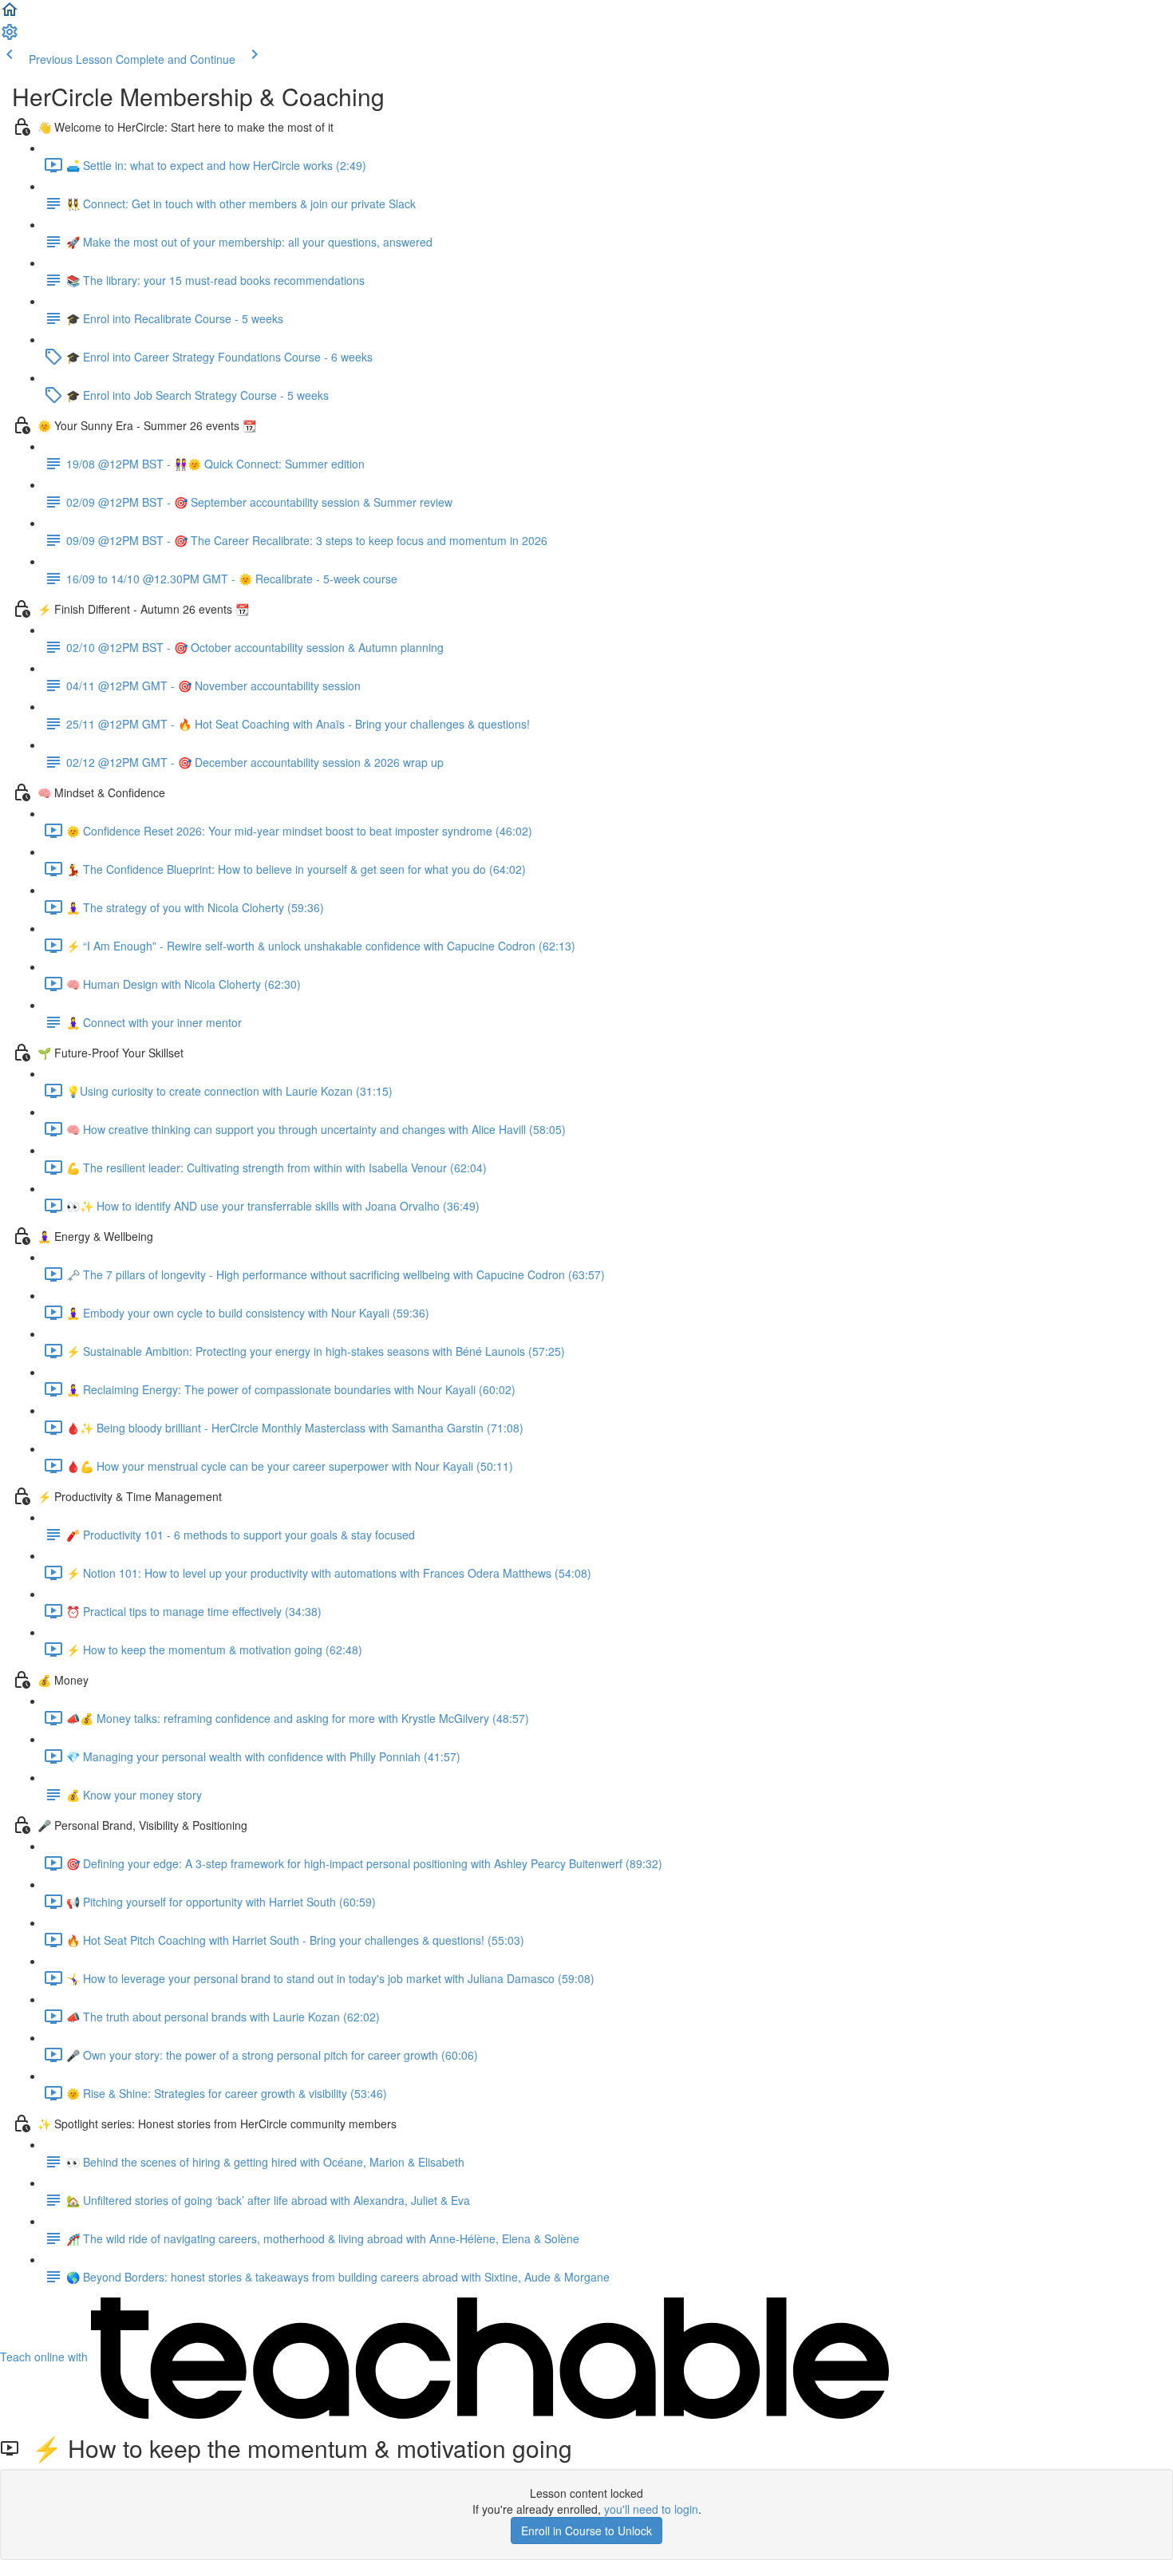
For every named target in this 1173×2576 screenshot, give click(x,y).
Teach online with (45, 2357)
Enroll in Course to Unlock (586, 2531)
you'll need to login (651, 2509)
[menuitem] (10, 37)
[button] (10, 14)
